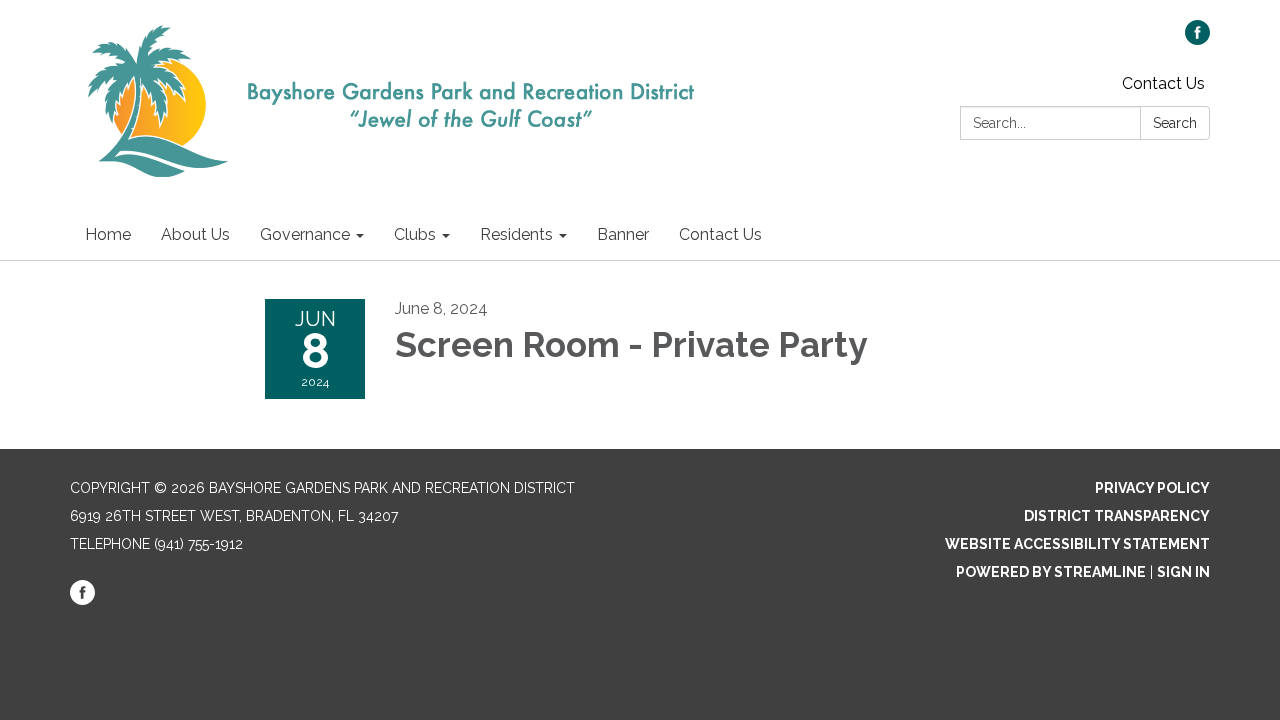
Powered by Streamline (1051, 572)
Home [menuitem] (108, 234)
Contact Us (1163, 83)
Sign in (1183, 572)
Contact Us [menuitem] (720, 234)
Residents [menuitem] (516, 234)
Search (1175, 123)
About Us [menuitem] (195, 234)
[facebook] (1197, 39)
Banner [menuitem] (623, 234)
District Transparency (1117, 516)
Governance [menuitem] (305, 234)
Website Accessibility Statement (1077, 544)
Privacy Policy (1152, 488)
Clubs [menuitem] (415, 234)
